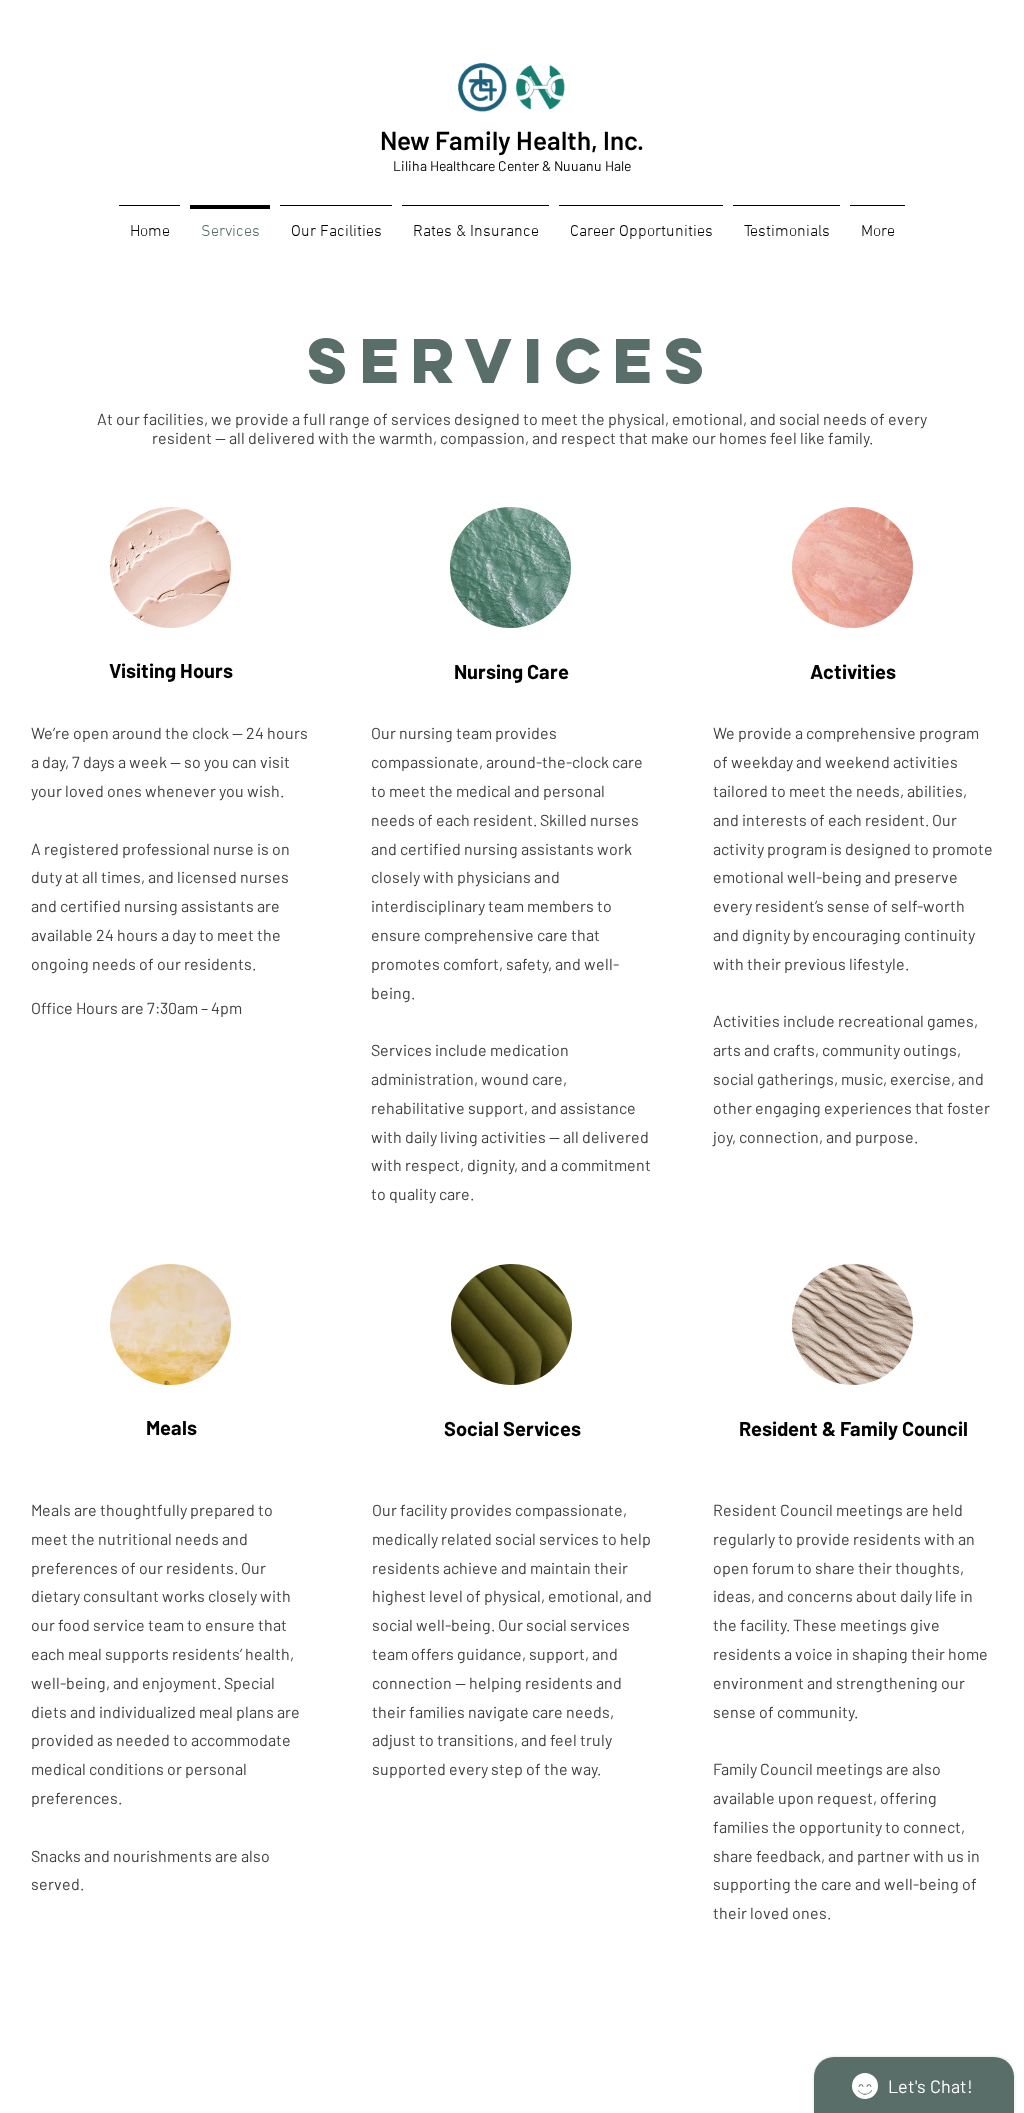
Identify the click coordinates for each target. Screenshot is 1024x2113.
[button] (641, 223)
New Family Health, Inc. (512, 139)
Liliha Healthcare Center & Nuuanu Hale (512, 165)
